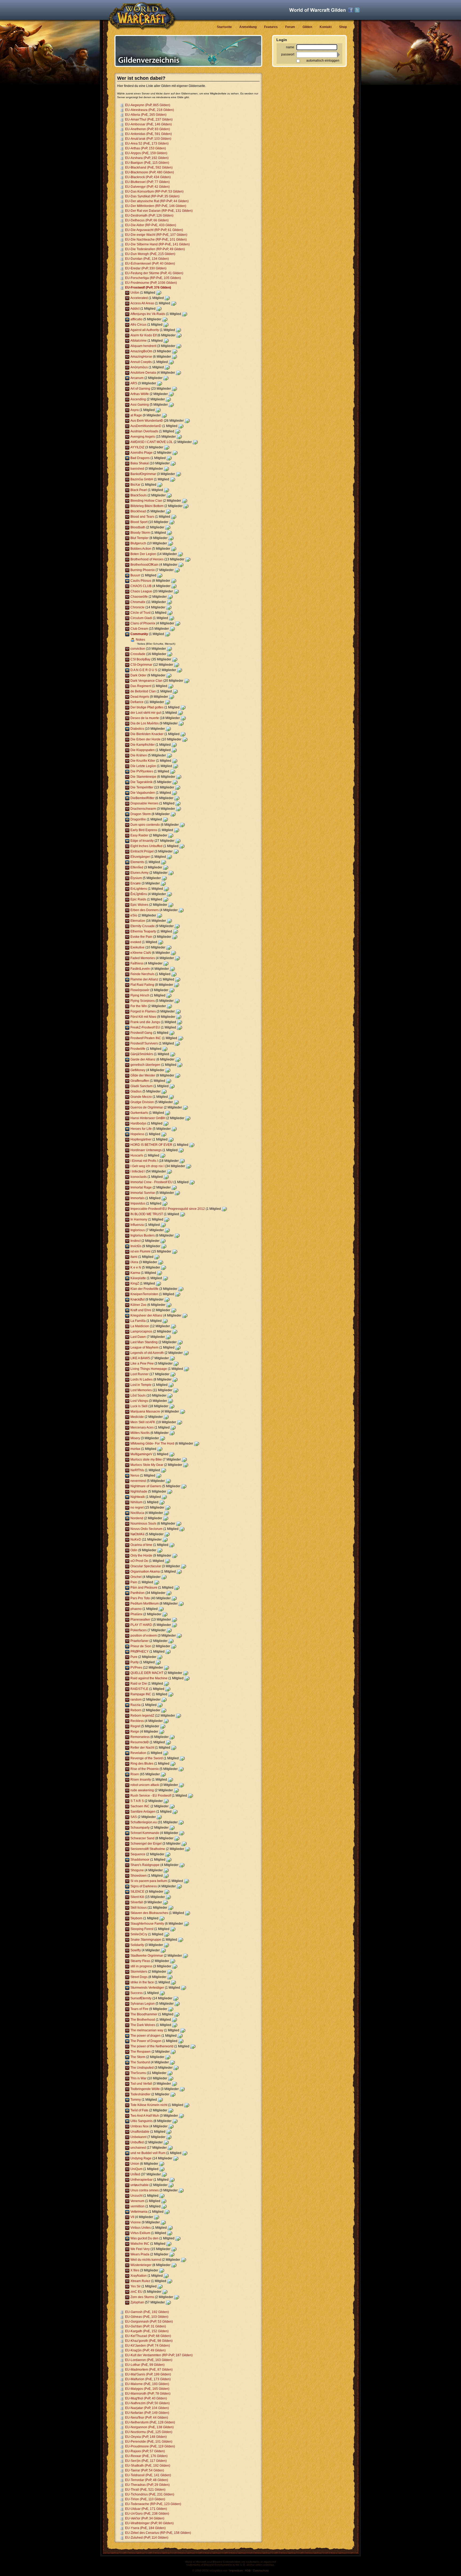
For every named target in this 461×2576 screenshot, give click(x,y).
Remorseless (140, 1737)
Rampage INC (141, 1694)
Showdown (139, 1876)
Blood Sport (139, 522)
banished (137, 469)
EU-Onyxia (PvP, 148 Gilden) (146, 2437)
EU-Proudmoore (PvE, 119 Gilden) (150, 2446)
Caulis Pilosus (141, 581)
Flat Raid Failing (142, 985)
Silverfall (137, 1902)
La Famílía (138, 1321)
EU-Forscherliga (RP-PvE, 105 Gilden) (153, 278)
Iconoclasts (139, 1177)
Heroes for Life (141, 1129)
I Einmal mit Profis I (144, 1161)
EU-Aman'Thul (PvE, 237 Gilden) (149, 119)
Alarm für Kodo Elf (144, 335)
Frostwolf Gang (141, 1033)
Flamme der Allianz (144, 979)
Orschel (136, 1577)
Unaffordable (140, 2132)
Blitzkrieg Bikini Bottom (147, 506)
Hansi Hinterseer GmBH (148, 1118)
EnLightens (139, 889)
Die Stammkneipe (143, 777)
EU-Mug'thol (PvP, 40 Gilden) (146, 2398)
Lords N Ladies (142, 1379)
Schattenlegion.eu (144, 1822)
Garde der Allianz (143, 1059)
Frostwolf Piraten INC (146, 1038)
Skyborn (136, 1918)
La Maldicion (140, 1326)
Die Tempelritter (142, 787)
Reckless (137, 1721)
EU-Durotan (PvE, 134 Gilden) (147, 259)
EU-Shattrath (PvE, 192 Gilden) (148, 2466)
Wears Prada (140, 2254)
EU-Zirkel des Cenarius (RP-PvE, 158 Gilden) (158, 2533)
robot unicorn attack (145, 1785)
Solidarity (137, 1945)
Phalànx (136, 1614)
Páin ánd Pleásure (144, 1588)
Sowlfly (136, 1950)
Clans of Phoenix (143, 623)
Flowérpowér (140, 990)
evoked (136, 942)
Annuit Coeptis (141, 362)
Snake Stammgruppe (146, 1940)
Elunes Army (140, 873)
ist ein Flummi (140, 1251)
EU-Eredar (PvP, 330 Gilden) (146, 268)
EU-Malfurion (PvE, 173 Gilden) (148, 2379)
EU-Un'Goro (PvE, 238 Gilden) (147, 2514)
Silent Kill (137, 1897)
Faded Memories (143, 958)
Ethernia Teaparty (143, 931)
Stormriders (139, 1972)
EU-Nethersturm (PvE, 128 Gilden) (150, 2422)
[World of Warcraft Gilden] (317, 10)
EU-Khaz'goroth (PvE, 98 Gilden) (149, 2341)
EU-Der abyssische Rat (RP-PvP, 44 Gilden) (157, 201)
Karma (135, 1273)
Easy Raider (139, 835)
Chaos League (141, 591)
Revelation (138, 1753)
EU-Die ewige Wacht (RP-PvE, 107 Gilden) (156, 235)
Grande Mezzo (141, 1097)
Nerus (135, 1476)
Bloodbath (138, 527)
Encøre (136, 883)
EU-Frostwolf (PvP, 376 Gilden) (148, 288)
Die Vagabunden (143, 793)
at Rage (136, 415)
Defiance (137, 702)
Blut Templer (140, 538)
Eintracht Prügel (142, 851)
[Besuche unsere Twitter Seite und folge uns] (357, 10)
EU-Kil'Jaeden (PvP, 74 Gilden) (148, 2346)
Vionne (136, 2222)
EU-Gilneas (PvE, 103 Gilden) (147, 2317)
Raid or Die (139, 1684)
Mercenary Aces (142, 1427)
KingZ (135, 1283)
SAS (134, 1817)
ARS (134, 383)
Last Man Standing (144, 1342)
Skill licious (139, 1908)
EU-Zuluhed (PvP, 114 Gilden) (147, 2538)
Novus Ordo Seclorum (146, 1529)
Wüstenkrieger (141, 2265)
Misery (135, 1438)
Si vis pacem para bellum (149, 1881)
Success (137, 1993)
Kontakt (326, 27)
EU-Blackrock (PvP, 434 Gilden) (148, 177)
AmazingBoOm (141, 351)
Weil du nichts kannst (146, 2260)
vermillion (138, 2206)
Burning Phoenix (143, 570)
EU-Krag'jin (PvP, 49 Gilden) (145, 2350)
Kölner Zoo (138, 1305)
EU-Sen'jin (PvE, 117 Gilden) (146, 2461)
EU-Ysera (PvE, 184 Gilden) (145, 2528)
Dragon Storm (141, 814)
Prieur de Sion (141, 1646)
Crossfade (138, 654)
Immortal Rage (141, 1187)
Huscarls (137, 1155)
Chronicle (138, 607)
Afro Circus (138, 325)
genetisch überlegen (145, 1065)
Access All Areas (142, 303)
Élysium (136, 878)
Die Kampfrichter (143, 745)
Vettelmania (139, 2212)
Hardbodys (138, 1123)
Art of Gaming (140, 389)
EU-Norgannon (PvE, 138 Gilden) (149, 2427)
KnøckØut (138, 1299)
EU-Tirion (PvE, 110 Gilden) (145, 2499)
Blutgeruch (138, 543)
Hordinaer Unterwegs (146, 1150)
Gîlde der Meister (143, 1075)
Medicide (137, 1417)
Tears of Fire (139, 2009)
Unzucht (136, 2196)
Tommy (136, 2100)
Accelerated (139, 298)
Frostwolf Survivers (144, 1043)
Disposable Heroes (144, 803)
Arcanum (137, 378)
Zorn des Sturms (142, 2297)
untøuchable (140, 2185)
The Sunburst (140, 2062)
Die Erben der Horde (146, 739)
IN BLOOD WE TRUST (147, 1214)
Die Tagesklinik (142, 782)
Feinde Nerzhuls (142, 974)
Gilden (307, 27)
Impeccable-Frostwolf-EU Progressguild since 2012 (168, 1209)
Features (271, 27)
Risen (135, 1774)
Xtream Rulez (140, 2281)
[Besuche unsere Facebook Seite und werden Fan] (351, 10)
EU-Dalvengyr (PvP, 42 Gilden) (147, 187)
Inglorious (138, 1230)
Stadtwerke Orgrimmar (147, 1956)
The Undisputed (142, 2068)
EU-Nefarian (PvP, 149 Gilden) (147, 2413)
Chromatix (138, 602)
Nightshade (139, 1492)
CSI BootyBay (140, 659)
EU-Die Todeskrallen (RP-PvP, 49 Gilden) (155, 249)
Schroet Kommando (145, 1833)
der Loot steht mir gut (146, 713)
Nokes (140, 640)
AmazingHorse (141, 357)
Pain (134, 1582)
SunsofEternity (141, 1998)
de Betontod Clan (143, 691)
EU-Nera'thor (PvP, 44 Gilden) (147, 2418)
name (290, 47)
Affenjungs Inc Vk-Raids (148, 314)
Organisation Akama (145, 1572)
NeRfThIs (137, 1470)
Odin (134, 1550)
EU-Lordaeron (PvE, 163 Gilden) (149, 2360)
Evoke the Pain (141, 937)
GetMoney (138, 1070)
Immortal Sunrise (143, 1193)
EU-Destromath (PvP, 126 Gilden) (149, 216)
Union (135, 2164)
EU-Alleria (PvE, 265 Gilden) (146, 115)
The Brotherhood (143, 2020)
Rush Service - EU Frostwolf (151, 1796)
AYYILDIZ (137, 447)
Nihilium (136, 1502)
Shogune (137, 1870)
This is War (138, 2078)
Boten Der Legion (143, 554)
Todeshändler (140, 2094)
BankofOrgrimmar (143, 474)
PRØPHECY (140, 1652)
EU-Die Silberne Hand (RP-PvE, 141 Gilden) (157, 244)
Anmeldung (248, 27)
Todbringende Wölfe (145, 2089)
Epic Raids (138, 899)
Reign (135, 1732)
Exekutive (138, 947)
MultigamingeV (141, 1454)
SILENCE (137, 1892)
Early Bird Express (144, 830)
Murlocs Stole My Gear (147, 1465)
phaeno (136, 1609)
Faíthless (137, 963)
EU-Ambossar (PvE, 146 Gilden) (148, 124)
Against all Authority (145, 330)
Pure (134, 1657)
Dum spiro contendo (145, 825)
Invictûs (136, 1246)
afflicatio (136, 319)
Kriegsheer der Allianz (146, 1315)
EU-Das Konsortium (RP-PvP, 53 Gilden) (154, 192)
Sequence (138, 1854)
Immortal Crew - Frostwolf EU (152, 1182)
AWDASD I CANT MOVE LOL (152, 442)
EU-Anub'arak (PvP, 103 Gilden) (148, 139)
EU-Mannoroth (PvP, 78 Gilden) (148, 2394)
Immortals (138, 1198)
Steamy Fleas (140, 1961)
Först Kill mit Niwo (143, 1017)
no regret (137, 1508)
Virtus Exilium (140, 2233)
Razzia (136, 1705)
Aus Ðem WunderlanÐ (147, 421)
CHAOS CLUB (141, 586)
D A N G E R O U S (144, 670)
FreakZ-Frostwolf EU (145, 1027)
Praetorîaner (140, 1641)
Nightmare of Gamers (146, 1486)
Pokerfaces (139, 1630)
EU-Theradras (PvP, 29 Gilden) (147, 2485)
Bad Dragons (140, 458)
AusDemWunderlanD (146, 426)
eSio (134, 915)
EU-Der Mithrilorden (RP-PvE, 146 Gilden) (156, 206)
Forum (290, 27)
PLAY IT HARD (141, 1625)
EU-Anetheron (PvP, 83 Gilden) (148, 129)
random (136, 1700)
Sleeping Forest (142, 1929)
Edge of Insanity (142, 841)
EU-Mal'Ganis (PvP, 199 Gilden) (148, 2374)
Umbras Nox (140, 2126)
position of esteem (144, 1636)
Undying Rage (141, 2158)
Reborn (136, 1710)
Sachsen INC (140, 1806)
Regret (135, 1726)
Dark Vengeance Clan (146, 681)
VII (132, 2217)
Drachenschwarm (143, 809)
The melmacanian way (147, 2030)
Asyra (135, 410)
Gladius (136, 1091)
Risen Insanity (141, 1780)
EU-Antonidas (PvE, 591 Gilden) (148, 134)
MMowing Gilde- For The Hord (152, 1443)
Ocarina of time (141, 1545)
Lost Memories (141, 1390)
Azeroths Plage (142, 453)
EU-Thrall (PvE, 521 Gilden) (145, 2490)
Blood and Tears (142, 517)
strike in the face (142, 1982)
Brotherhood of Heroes (147, 559)
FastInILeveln (140, 969)
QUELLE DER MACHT (147, 1673)
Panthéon (138, 1593)
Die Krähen (139, 755)
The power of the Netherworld (152, 2046)
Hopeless (137, 1134)
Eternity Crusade (143, 926)
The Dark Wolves (143, 2025)
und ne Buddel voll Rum (148, 2153)
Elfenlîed (137, 867)
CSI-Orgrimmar (141, 665)
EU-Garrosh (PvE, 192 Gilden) (147, 2312)
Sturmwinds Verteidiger (147, 1988)
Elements (137, 862)
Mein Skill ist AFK (143, 1422)
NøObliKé (138, 1534)
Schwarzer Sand (142, 1838)
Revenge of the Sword (147, 1758)
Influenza (137, 1225)
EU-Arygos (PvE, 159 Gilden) (146, 153)
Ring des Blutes (142, 1764)
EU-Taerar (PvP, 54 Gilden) (145, 2470)
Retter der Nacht (142, 1748)
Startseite (224, 27)
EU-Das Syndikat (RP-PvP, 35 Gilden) (152, 196)
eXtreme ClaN (141, 953)
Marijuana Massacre (145, 1411)
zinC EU (136, 2292)
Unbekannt (138, 2137)
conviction (138, 649)
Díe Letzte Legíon (143, 766)
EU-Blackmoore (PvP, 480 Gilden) (150, 172)
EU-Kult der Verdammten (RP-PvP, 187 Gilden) (159, 2355)
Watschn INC (140, 2244)
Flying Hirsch (140, 995)
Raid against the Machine (149, 1678)
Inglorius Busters (143, 1235)
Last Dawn (138, 1337)
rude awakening (142, 1790)
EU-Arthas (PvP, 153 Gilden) (146, 148)
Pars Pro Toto (140, 1598)
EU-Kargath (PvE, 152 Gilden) (147, 2331)
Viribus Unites (141, 2228)
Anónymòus (139, 367)
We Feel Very (140, 2249)
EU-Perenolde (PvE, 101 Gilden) (149, 2442)
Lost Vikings (139, 1401)
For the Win (139, 1006)
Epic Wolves (139, 905)
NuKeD (136, 1540)
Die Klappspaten (143, 750)
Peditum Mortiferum (145, 1604)
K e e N (136, 1267)
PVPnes (136, 1668)
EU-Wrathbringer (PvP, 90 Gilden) (149, 2523)
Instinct (136, 1241)
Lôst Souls (138, 1395)
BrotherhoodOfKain (144, 565)
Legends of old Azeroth (147, 1353)
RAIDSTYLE (139, 1689)
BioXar (135, 485)
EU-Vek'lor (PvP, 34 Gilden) (145, 2518)
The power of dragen (146, 2036)
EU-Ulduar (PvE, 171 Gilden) (146, 2509)
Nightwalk (138, 1497)
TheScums (138, 2073)
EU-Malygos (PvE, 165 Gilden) (147, 2389)
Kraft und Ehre (141, 1310)
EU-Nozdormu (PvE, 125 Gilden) (149, 2432)
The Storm (138, 2057)
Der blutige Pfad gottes (147, 707)
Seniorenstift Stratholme (148, 1849)
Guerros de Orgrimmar (147, 1107)
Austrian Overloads (144, 431)
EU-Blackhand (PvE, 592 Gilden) (149, 168)
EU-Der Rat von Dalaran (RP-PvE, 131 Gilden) (159, 211)
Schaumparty (140, 1828)
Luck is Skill (139, 1406)
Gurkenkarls (139, 1113)
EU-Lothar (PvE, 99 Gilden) (145, 2365)
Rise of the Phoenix (145, 1769)
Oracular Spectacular (146, 1566)
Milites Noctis (140, 1433)
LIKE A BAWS (140, 1358)
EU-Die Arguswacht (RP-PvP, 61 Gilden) (154, 230)
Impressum (236, 2571)
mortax (135, 1449)
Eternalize (138, 921)
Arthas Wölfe (140, 394)
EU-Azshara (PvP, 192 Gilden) (147, 158)
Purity (135, 1662)
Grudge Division (142, 1102)
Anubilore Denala (143, 373)
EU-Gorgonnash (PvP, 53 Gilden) (149, 2322)
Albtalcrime (139, 341)
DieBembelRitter (142, 798)
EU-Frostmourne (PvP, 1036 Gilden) (151, 283)
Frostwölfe (138, 1049)
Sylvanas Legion (143, 2004)
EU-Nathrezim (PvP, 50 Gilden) (147, 2403)
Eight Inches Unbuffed (146, 846)
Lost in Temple (141, 1385)
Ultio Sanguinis (142, 2121)
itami (134, 1257)
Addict (135, 309)
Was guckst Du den (144, 2238)
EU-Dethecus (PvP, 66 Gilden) (147, 220)
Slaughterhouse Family (147, 1924)
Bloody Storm (140, 533)
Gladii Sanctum (142, 1086)
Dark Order (138, 675)
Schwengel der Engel (146, 1844)
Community (139, 634)
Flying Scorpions (143, 1001)
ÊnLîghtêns (139, 894)
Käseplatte (138, 1278)
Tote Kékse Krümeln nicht (149, 2105)
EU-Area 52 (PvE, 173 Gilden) (147, 143)
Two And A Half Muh (145, 2116)
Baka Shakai (140, 463)
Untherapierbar (142, 2180)
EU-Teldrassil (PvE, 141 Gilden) (148, 2475)
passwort (288, 54)
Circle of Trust (140, 613)
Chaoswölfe (139, 597)
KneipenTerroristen (144, 1294)
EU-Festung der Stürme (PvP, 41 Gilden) (154, 273)
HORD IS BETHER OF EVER (151, 1145)
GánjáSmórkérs (142, 1054)
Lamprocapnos (141, 1331)
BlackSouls (139, 495)
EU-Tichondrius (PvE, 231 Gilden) (150, 2494)
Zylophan (137, 2302)
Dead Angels (140, 697)
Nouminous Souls (143, 1524)
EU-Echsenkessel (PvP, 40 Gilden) (150, 264)
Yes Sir (136, 2286)
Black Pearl (139, 490)
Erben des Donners (145, 910)
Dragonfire (138, 819)
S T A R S (137, 1801)
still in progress (141, 1966)
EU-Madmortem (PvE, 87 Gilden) (149, 2370)
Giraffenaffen (140, 1081)
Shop (343, 27)
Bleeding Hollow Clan (146, 501)
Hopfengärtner (141, 1139)
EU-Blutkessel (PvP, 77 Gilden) (147, 182)
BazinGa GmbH (142, 479)
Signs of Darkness (144, 1886)
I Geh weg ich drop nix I (147, 1166)
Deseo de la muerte (145, 718)
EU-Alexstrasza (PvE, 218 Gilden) (150, 110)
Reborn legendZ (142, 1716)
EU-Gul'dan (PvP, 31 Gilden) (146, 2326)
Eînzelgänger (140, 857)
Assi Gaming (140, 405)
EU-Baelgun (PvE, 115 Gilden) (147, 163)
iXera (134, 1262)
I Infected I (138, 1171)
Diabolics (137, 729)
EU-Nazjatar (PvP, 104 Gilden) (147, 2408)
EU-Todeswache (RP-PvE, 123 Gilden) (153, 2504)
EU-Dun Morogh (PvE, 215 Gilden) (150, 254)
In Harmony (139, 1219)
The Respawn (141, 2052)
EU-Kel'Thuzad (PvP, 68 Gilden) (148, 2336)
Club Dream (139, 629)
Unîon (135, 293)
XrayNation (139, 2276)
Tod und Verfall (141, 2084)
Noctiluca (137, 1513)
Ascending (138, 399)
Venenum (137, 2201)
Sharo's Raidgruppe (145, 1865)
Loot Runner (140, 1374)
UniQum (136, 2169)
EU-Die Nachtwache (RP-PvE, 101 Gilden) (156, 240)
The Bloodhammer (144, 2014)
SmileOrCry (139, 1934)
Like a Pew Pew (142, 1363)
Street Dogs (139, 1977)
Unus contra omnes (145, 2190)
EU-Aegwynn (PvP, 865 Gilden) (148, 105)
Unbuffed (137, 2142)
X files (135, 2270)
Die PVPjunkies (142, 771)
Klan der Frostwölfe (144, 1289)
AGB (248, 2571)
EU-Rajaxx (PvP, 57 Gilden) (145, 2451)
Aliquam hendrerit (143, 346)
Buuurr (135, 575)
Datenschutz (261, 2571)
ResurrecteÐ (140, 1742)
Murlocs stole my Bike (146, 1460)
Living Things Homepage (149, 1369)
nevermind (138, 1481)
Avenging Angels (143, 437)
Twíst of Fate (139, 2110)
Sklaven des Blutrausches (149, 1913)
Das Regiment (141, 686)
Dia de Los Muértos (145, 723)
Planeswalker (140, 1620)
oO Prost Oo (139, 1561)
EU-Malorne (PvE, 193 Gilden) (147, 2384)
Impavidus (138, 1203)
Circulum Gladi (141, 618)
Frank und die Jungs (145, 1022)
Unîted (135, 2174)
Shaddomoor (140, 1860)
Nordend (137, 1518)
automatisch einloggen (323, 61)
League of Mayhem (144, 1347)
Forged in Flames (143, 1011)
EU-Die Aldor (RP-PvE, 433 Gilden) (151, 225)
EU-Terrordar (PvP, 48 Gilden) (147, 2480)
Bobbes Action (141, 549)
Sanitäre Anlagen (143, 1812)
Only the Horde (141, 1556)
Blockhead (138, 511)
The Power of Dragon (146, 2041)
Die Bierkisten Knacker (147, 734)
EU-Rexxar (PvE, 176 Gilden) (146, 2456)
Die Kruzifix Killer (143, 761)
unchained (138, 2148)
